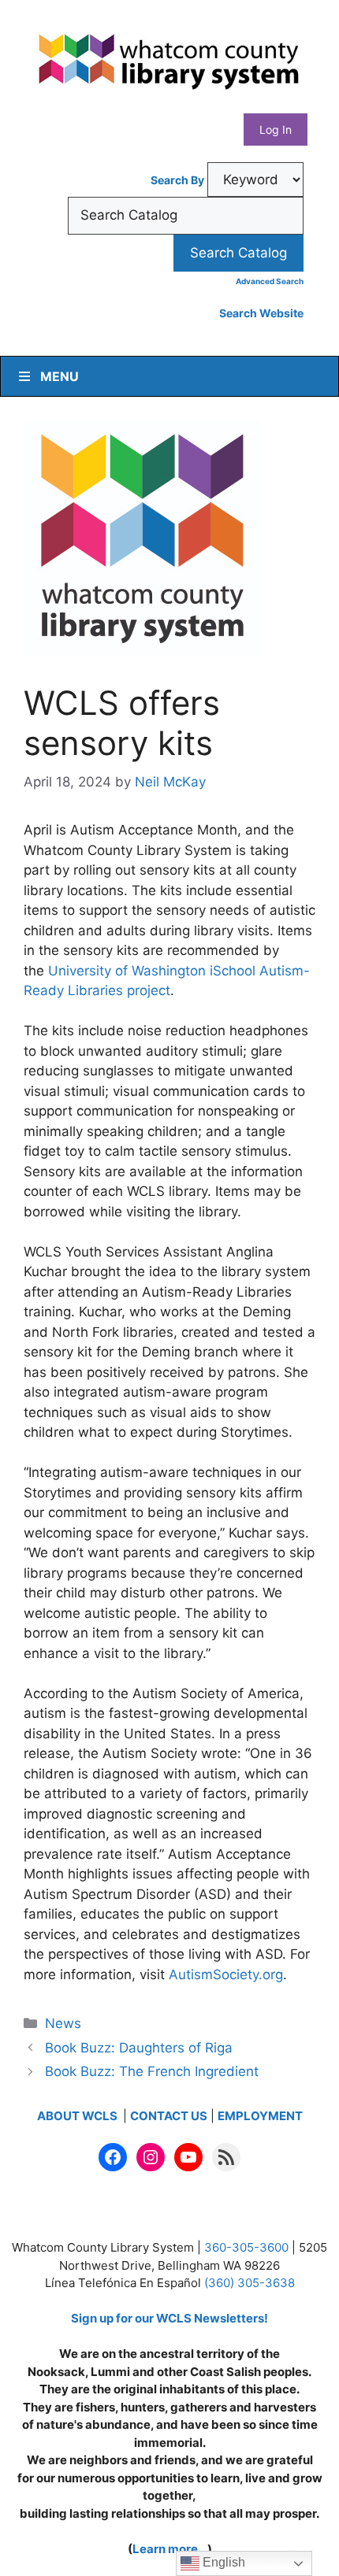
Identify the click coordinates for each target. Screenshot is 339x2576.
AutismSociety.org (226, 1975)
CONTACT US (169, 2116)
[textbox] (186, 216)
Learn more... (170, 2549)
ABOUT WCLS (78, 2116)
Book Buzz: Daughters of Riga (139, 2048)
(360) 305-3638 (250, 2283)
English (222, 2562)
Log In (276, 130)
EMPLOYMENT (260, 2116)
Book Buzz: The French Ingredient (152, 2071)
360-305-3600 (246, 2247)
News (63, 2023)
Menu (60, 376)
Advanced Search (270, 281)
